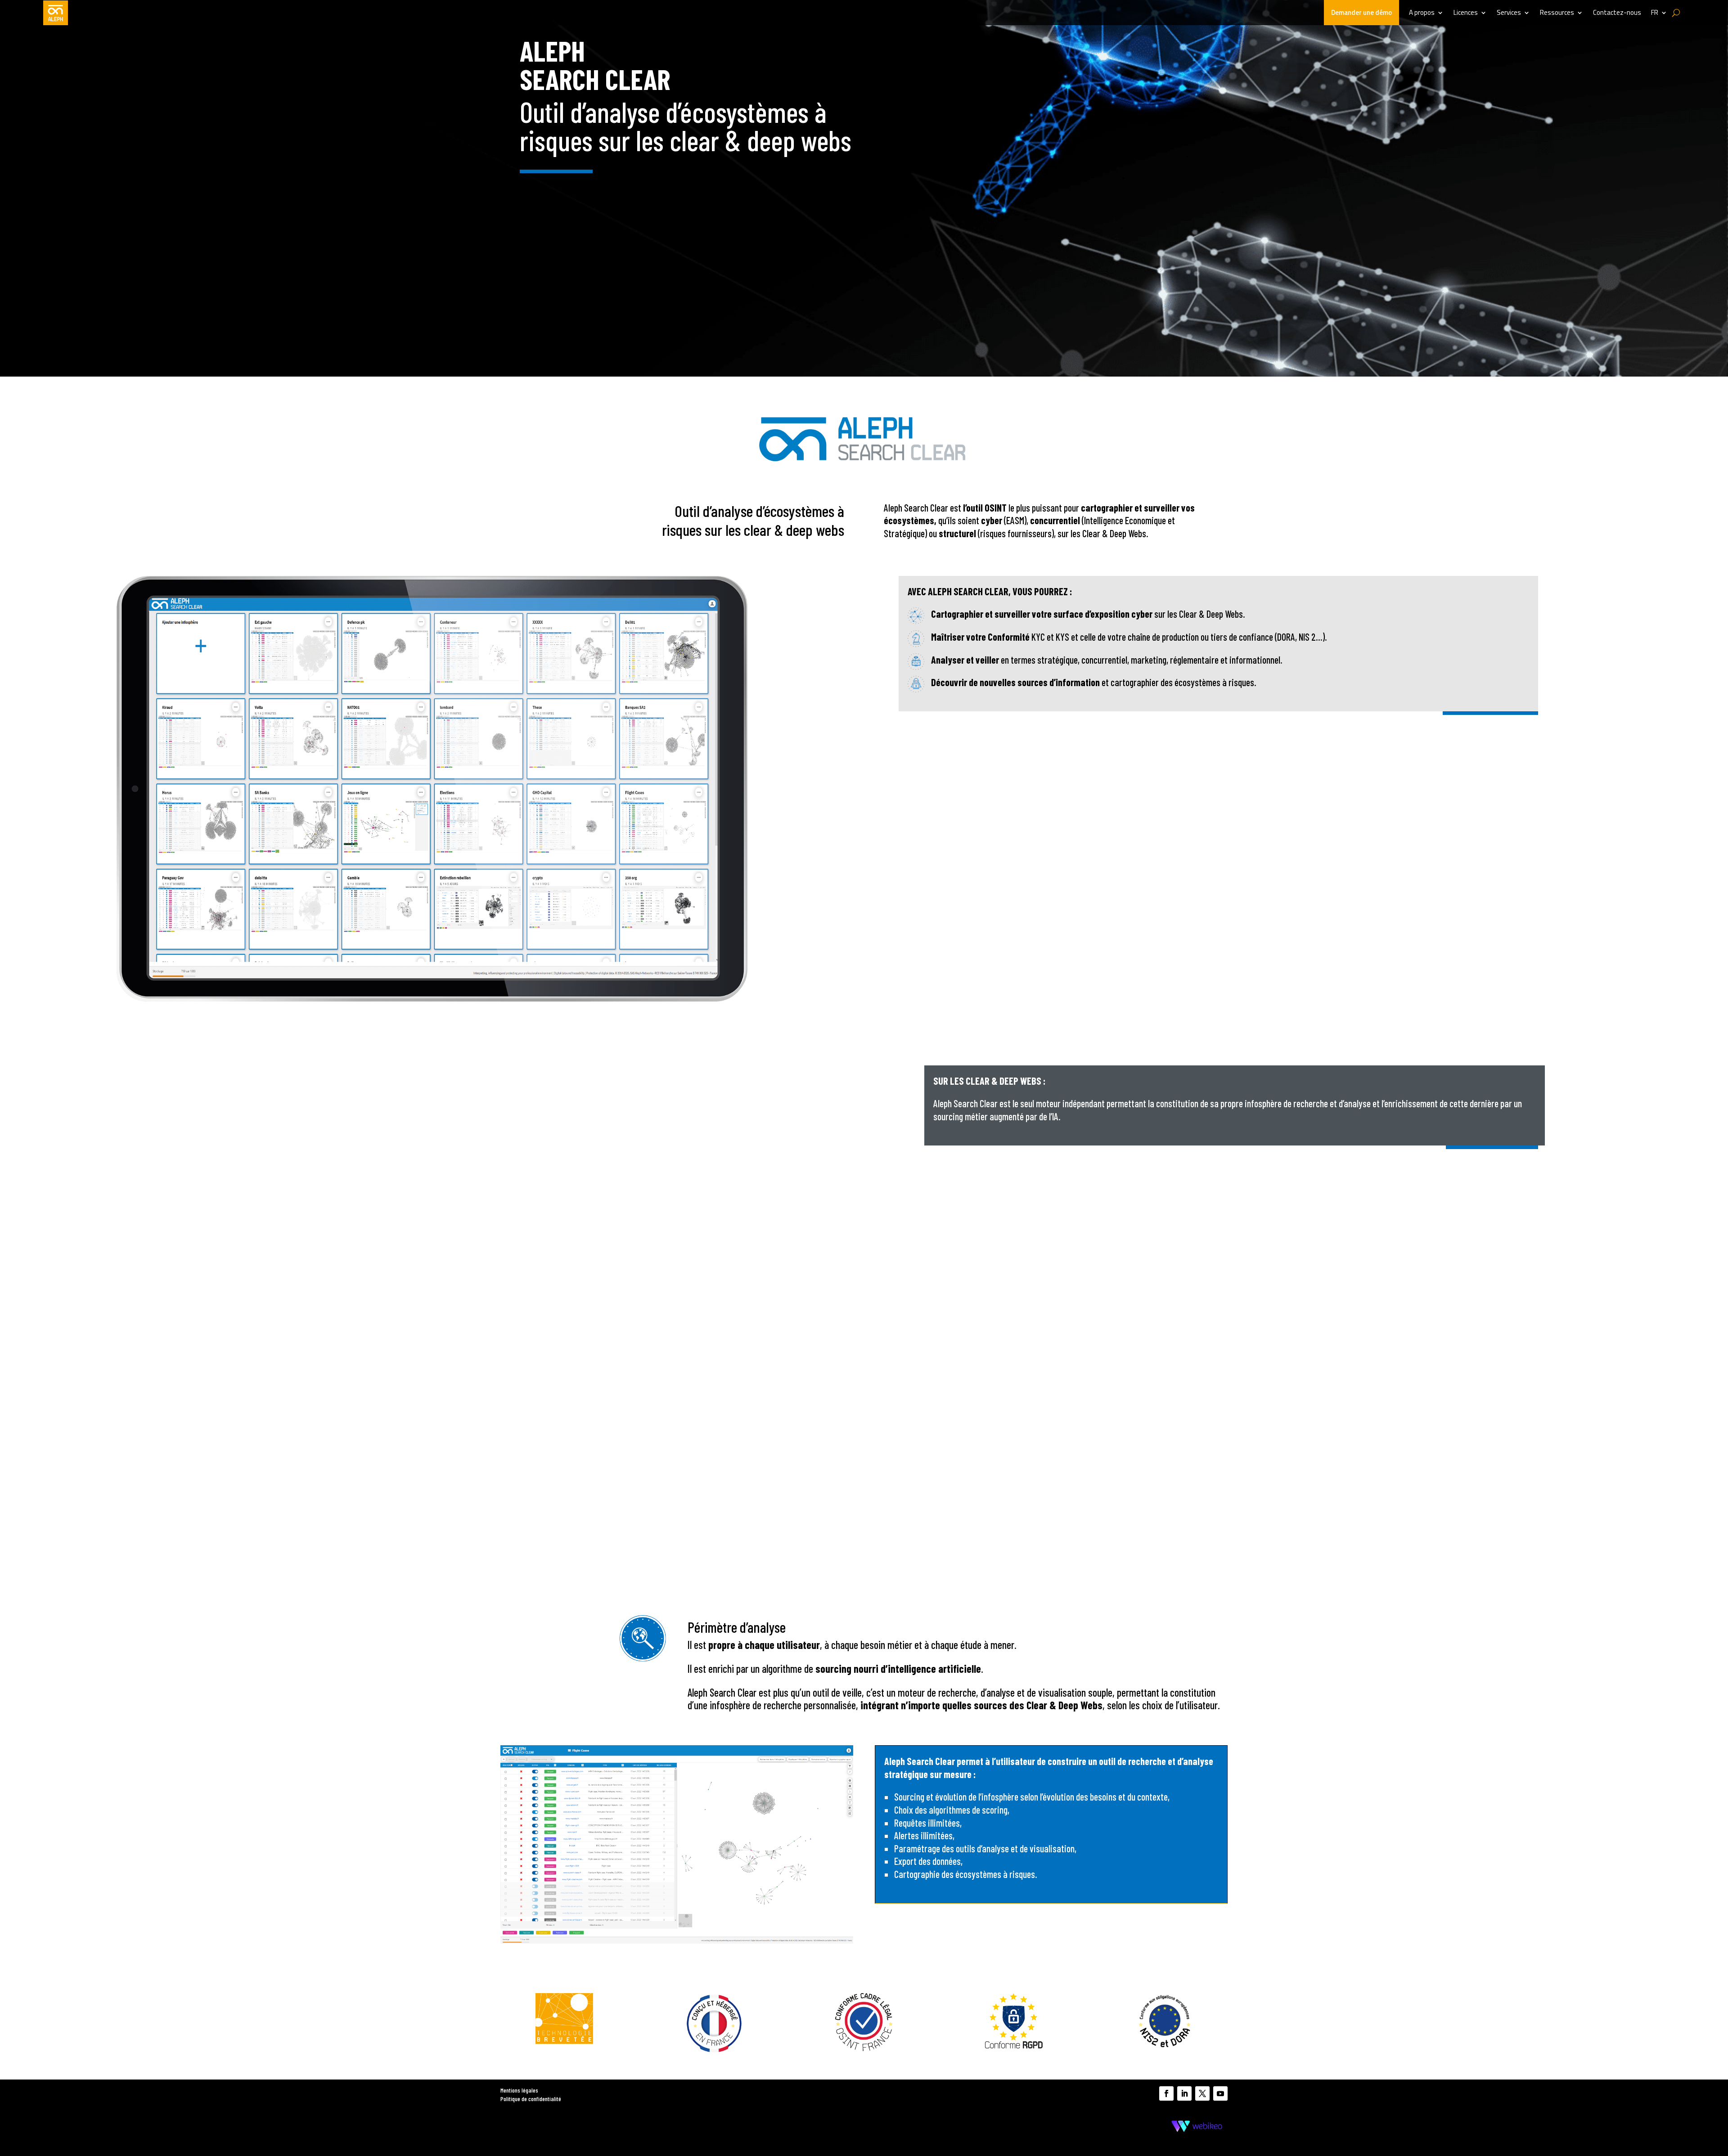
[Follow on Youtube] (1220, 2093)
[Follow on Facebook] (1166, 2093)
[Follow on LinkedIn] (1184, 2093)
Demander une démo (1361, 12)
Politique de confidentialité (531, 2099)
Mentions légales (519, 2090)
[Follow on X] (1202, 2093)
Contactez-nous (1617, 13)
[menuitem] (1659, 13)
